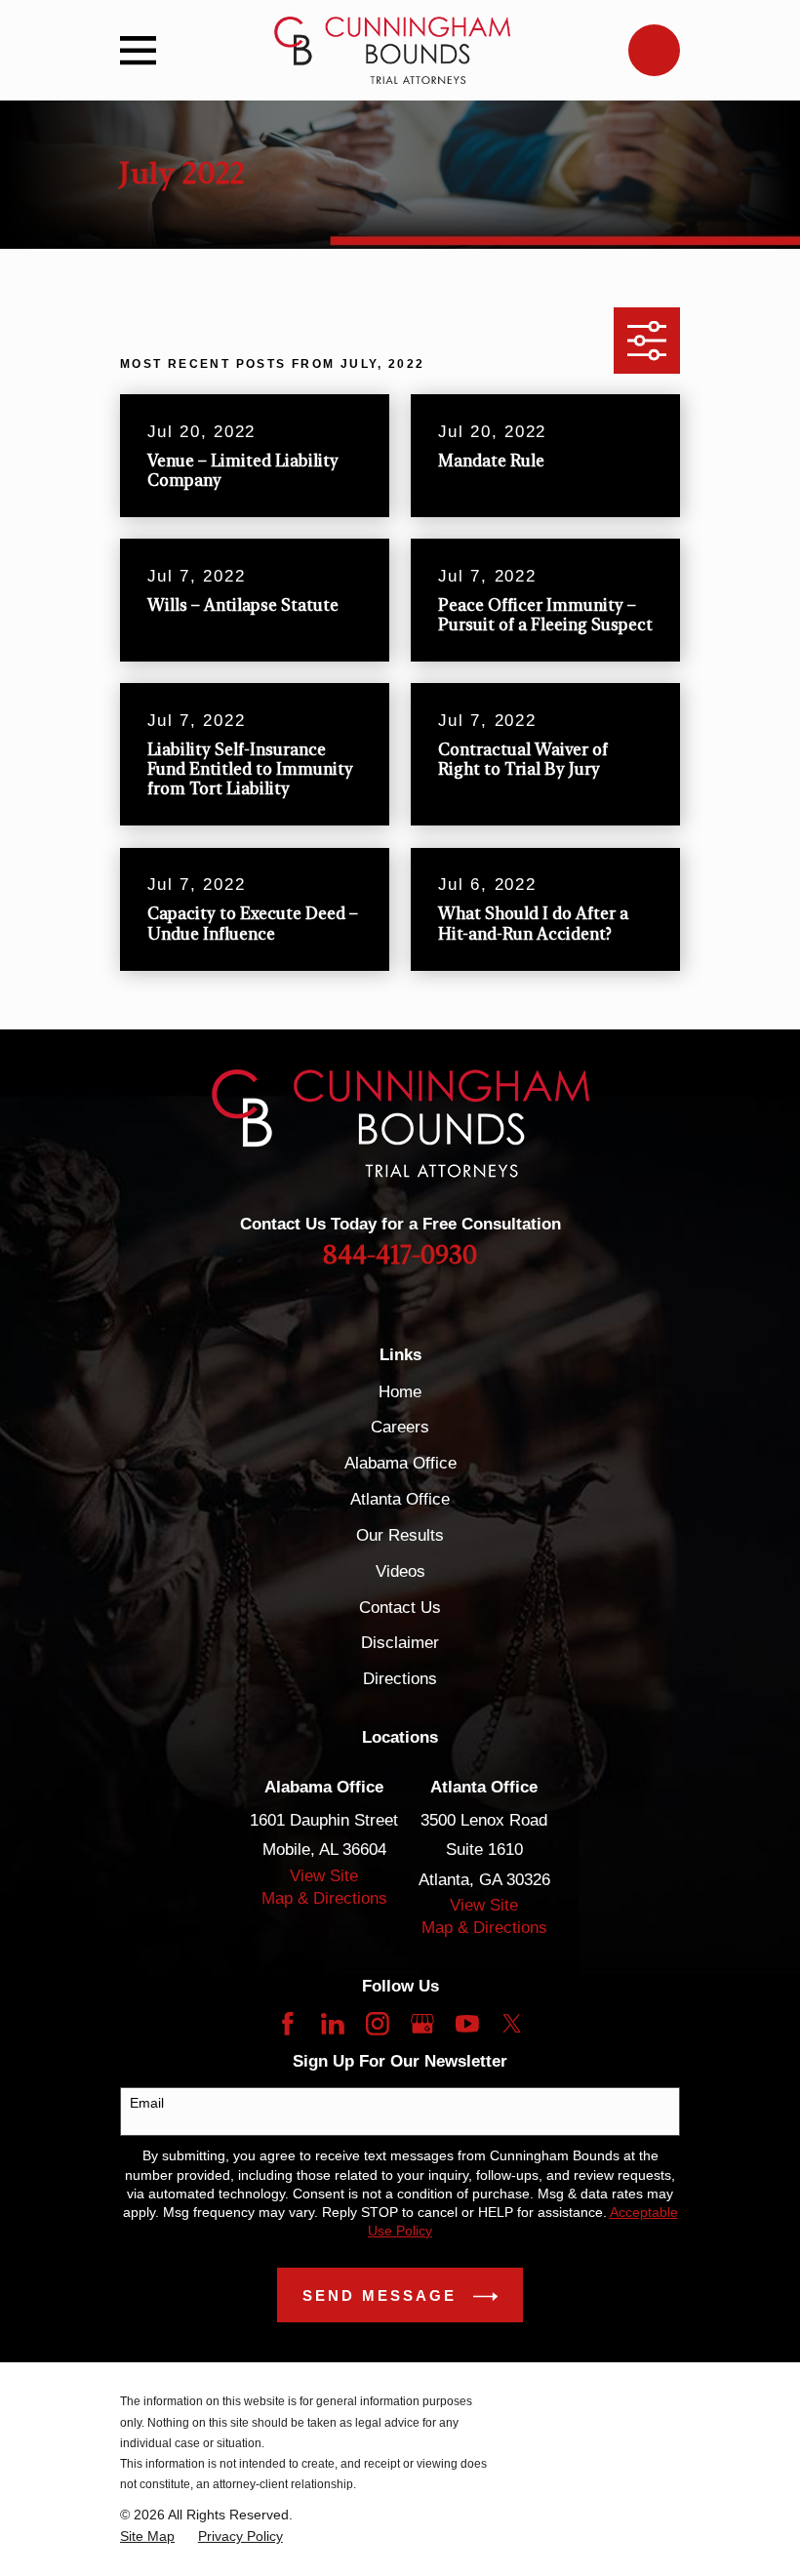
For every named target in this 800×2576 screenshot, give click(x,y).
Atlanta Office (400, 1499)
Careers (400, 1427)
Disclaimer (400, 1643)
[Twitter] (512, 2024)
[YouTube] (467, 2024)
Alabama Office (400, 1463)
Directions (400, 1679)
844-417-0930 (400, 1256)
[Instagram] (378, 2024)
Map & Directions (324, 1898)
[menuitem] (147, 2536)
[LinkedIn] (333, 2024)
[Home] (392, 50)
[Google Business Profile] (422, 2024)
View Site (324, 1876)
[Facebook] (288, 2024)
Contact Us (400, 1608)
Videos (400, 1571)
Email (147, 2103)
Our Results (400, 1535)
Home (400, 1392)
